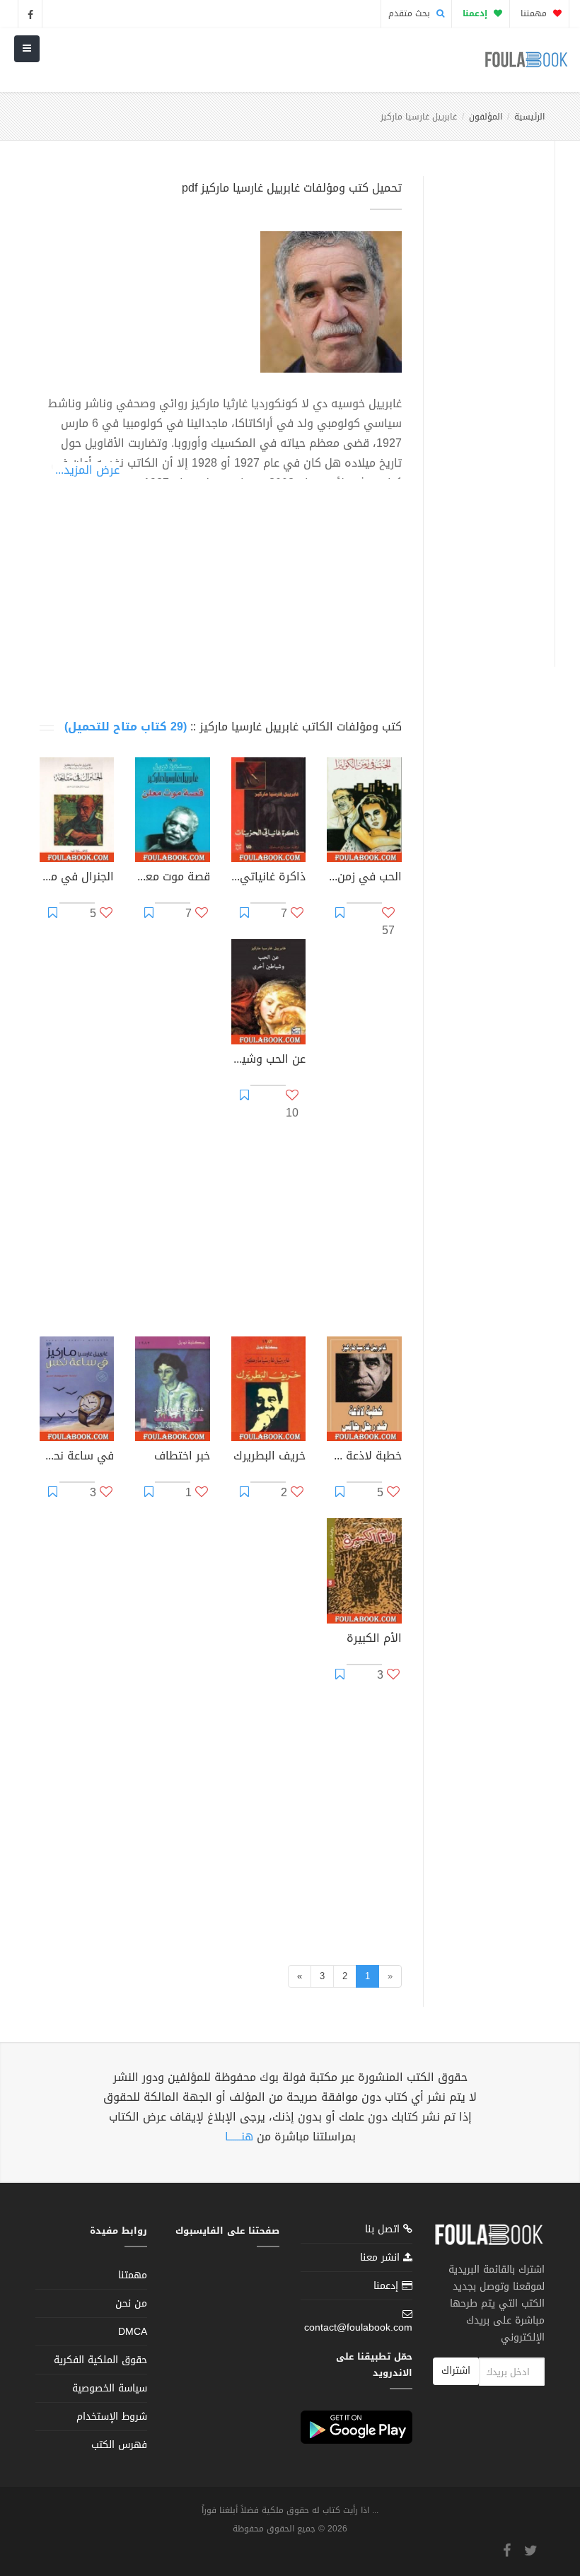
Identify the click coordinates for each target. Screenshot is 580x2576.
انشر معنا (382, 2257)
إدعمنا (388, 2286)
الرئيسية (529, 117)
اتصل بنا (384, 2231)
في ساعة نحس (77, 1457)
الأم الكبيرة (374, 1640)
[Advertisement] (485, 405)
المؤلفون (486, 117)
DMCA (133, 2332)
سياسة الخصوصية (110, 2388)
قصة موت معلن (172, 878)
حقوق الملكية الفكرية (100, 2360)
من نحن (131, 2303)
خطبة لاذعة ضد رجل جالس (364, 1457)
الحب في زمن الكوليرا (364, 878)
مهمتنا (535, 13)
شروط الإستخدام (112, 2417)
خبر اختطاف (182, 1457)
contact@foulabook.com (358, 2327)
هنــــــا (239, 2137)
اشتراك (456, 2371)
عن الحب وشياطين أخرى (268, 1061)
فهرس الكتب (119, 2445)
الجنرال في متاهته (77, 878)
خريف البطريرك (269, 1457)
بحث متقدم (411, 13)
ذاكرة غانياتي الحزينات (268, 878)
